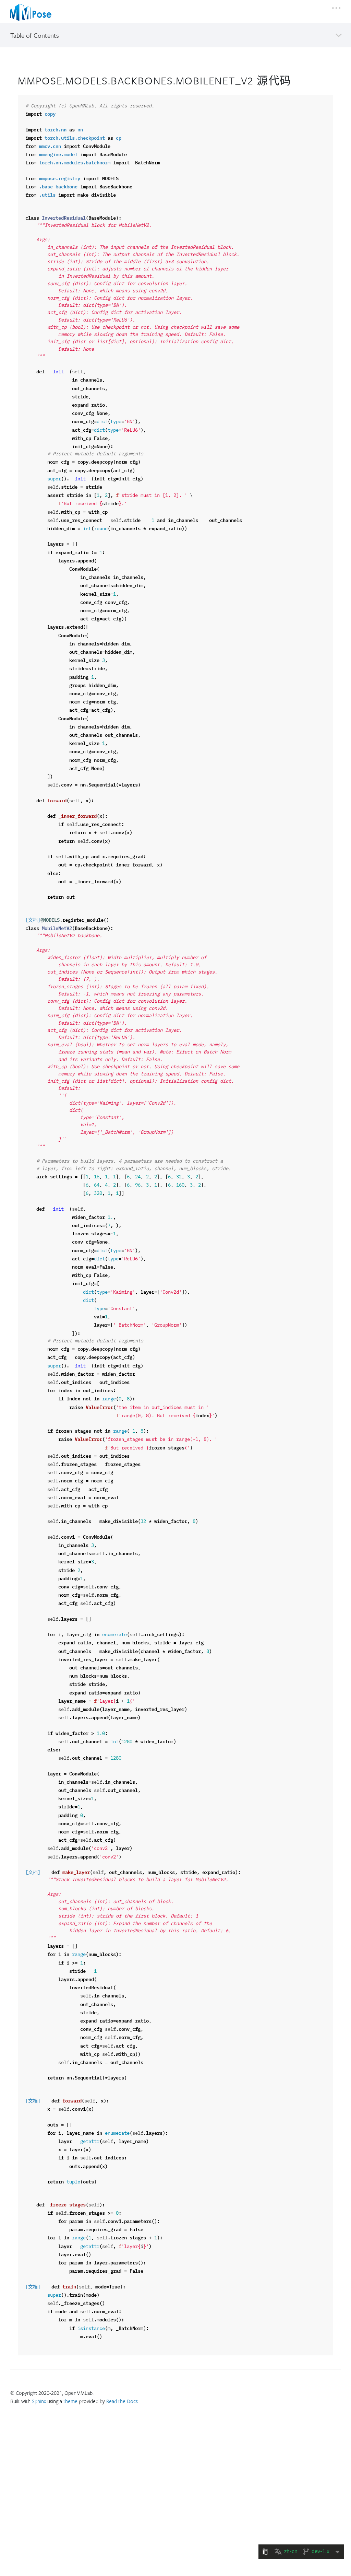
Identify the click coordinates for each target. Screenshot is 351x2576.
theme (70, 2401)
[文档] (33, 920)
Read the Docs (122, 2401)
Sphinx (39, 2401)
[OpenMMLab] (31, 12)
